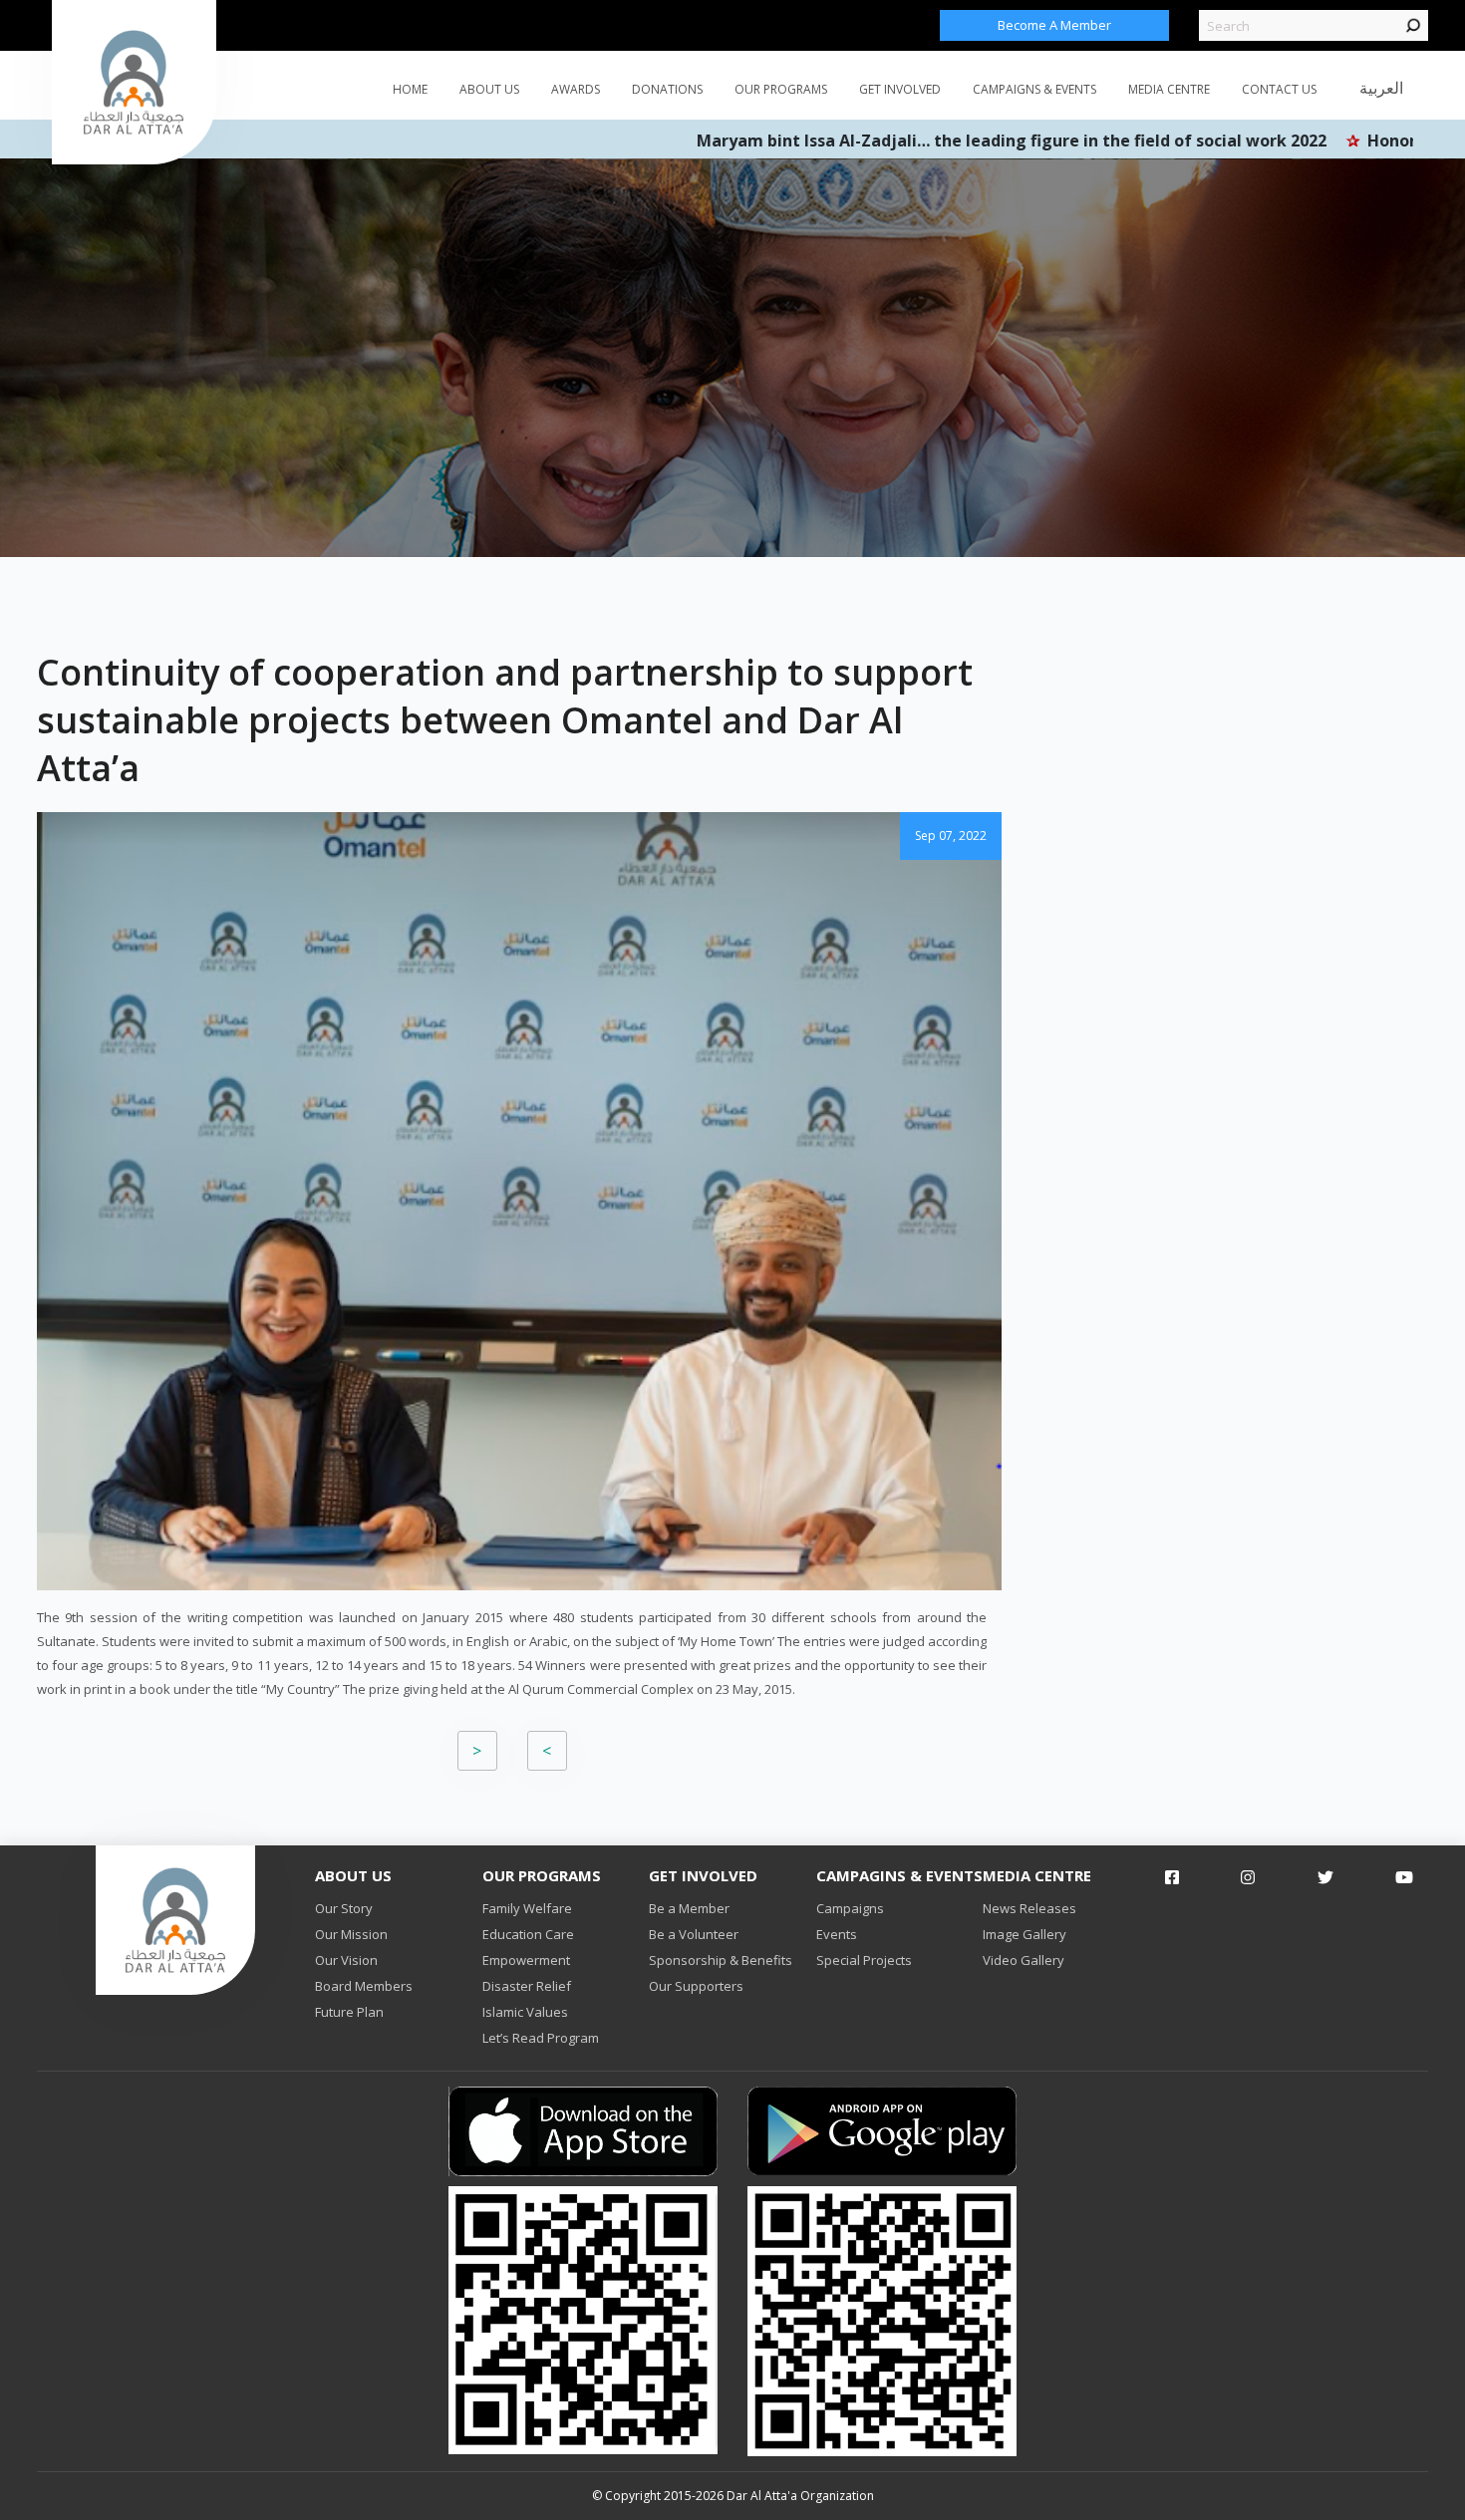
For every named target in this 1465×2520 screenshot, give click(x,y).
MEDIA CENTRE (1169, 89)
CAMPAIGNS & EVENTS (1034, 89)
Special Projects (864, 1960)
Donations (667, 89)
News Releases (1029, 1908)
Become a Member (1054, 25)
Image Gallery (1025, 1934)
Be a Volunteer (694, 1934)
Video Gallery (1024, 1960)
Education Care (528, 1934)
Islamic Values (525, 2012)
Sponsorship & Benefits (721, 1960)
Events (837, 1934)
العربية (1381, 88)
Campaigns (850, 1908)
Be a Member (689, 1908)
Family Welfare (527, 1908)
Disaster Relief (527, 1986)
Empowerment (526, 1960)
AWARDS (576, 89)
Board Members (364, 1986)
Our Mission (351, 1934)
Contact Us (1279, 89)
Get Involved (900, 89)
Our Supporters (696, 1986)
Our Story (344, 1908)
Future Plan (349, 2012)
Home (410, 89)
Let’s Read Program (541, 2038)
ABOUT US (489, 89)
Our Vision (346, 1960)
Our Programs (781, 89)
